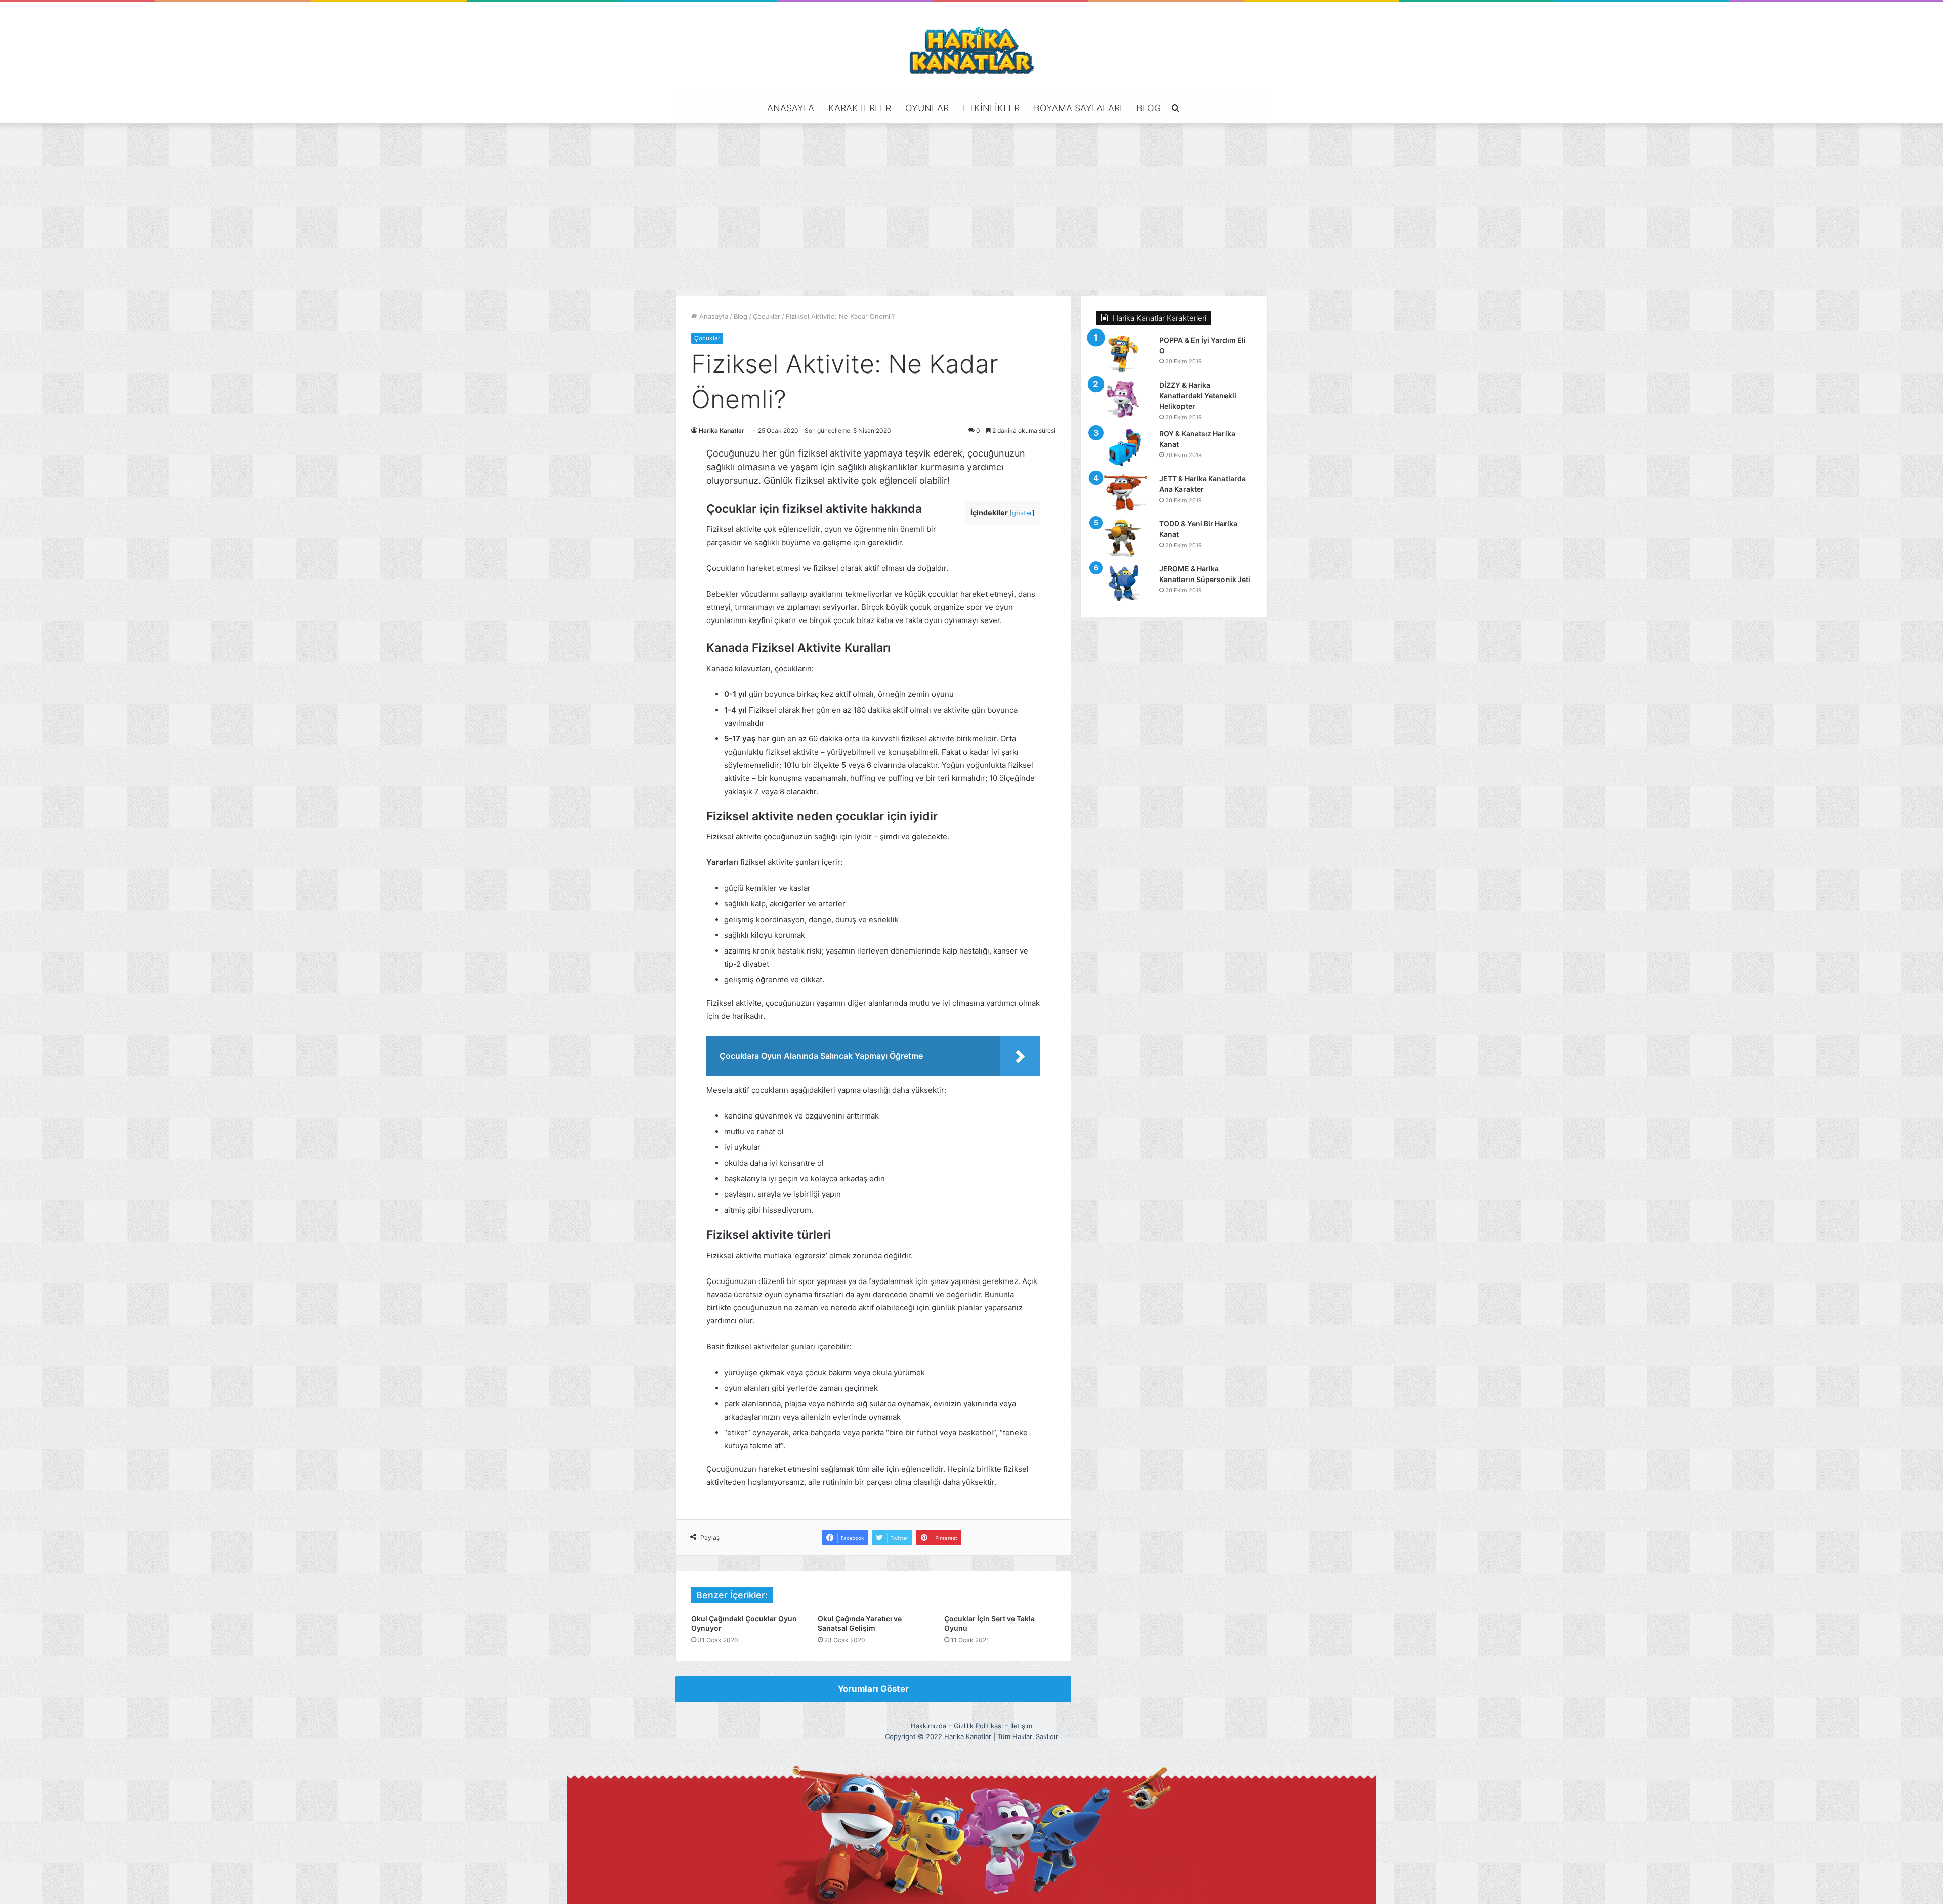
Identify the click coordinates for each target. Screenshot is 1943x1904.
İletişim (1021, 1726)
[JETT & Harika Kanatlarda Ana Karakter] (1124, 493)
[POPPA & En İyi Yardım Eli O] (1124, 354)
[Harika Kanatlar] (971, 49)
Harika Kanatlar (722, 430)
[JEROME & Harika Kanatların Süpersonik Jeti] (1124, 583)
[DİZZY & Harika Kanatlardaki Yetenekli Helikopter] (1124, 399)
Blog (1149, 108)
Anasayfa (791, 108)
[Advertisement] (971, 210)
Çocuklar (767, 316)
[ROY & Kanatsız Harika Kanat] (1124, 448)
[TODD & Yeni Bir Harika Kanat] (1124, 538)
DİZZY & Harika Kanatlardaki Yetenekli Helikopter (1198, 396)
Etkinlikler (991, 108)
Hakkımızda (928, 1726)
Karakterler (860, 108)
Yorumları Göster (873, 1689)
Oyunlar (927, 108)
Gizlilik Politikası (978, 1726)
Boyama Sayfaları (1078, 108)
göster (1022, 513)
